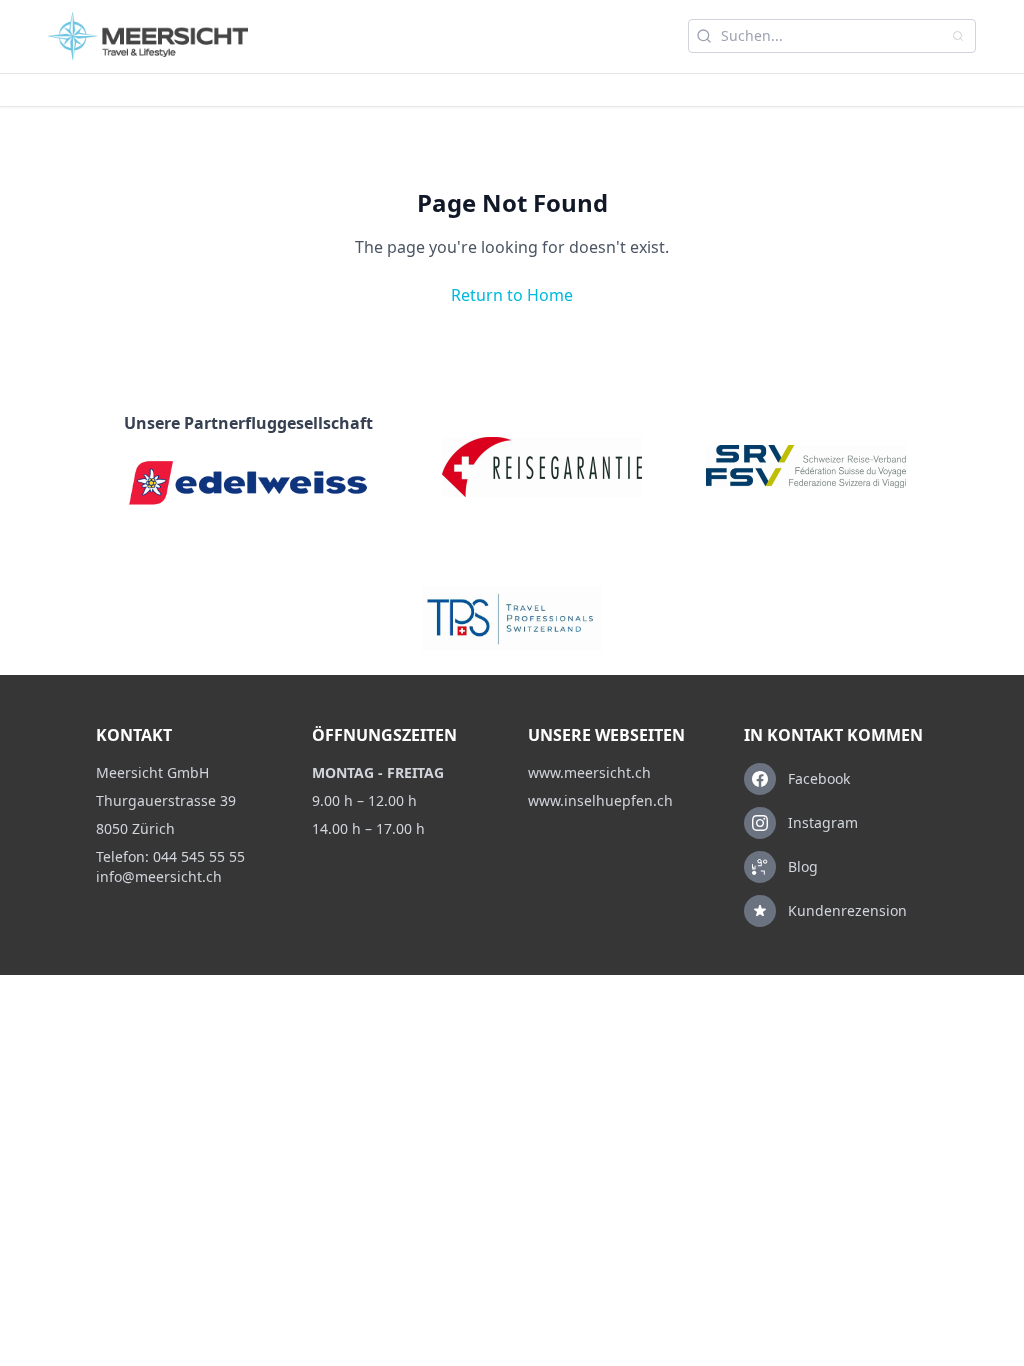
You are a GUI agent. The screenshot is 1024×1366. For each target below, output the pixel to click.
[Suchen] (958, 36)
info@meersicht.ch (159, 876)
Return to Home (512, 295)
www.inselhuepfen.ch (600, 800)
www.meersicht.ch (589, 772)
